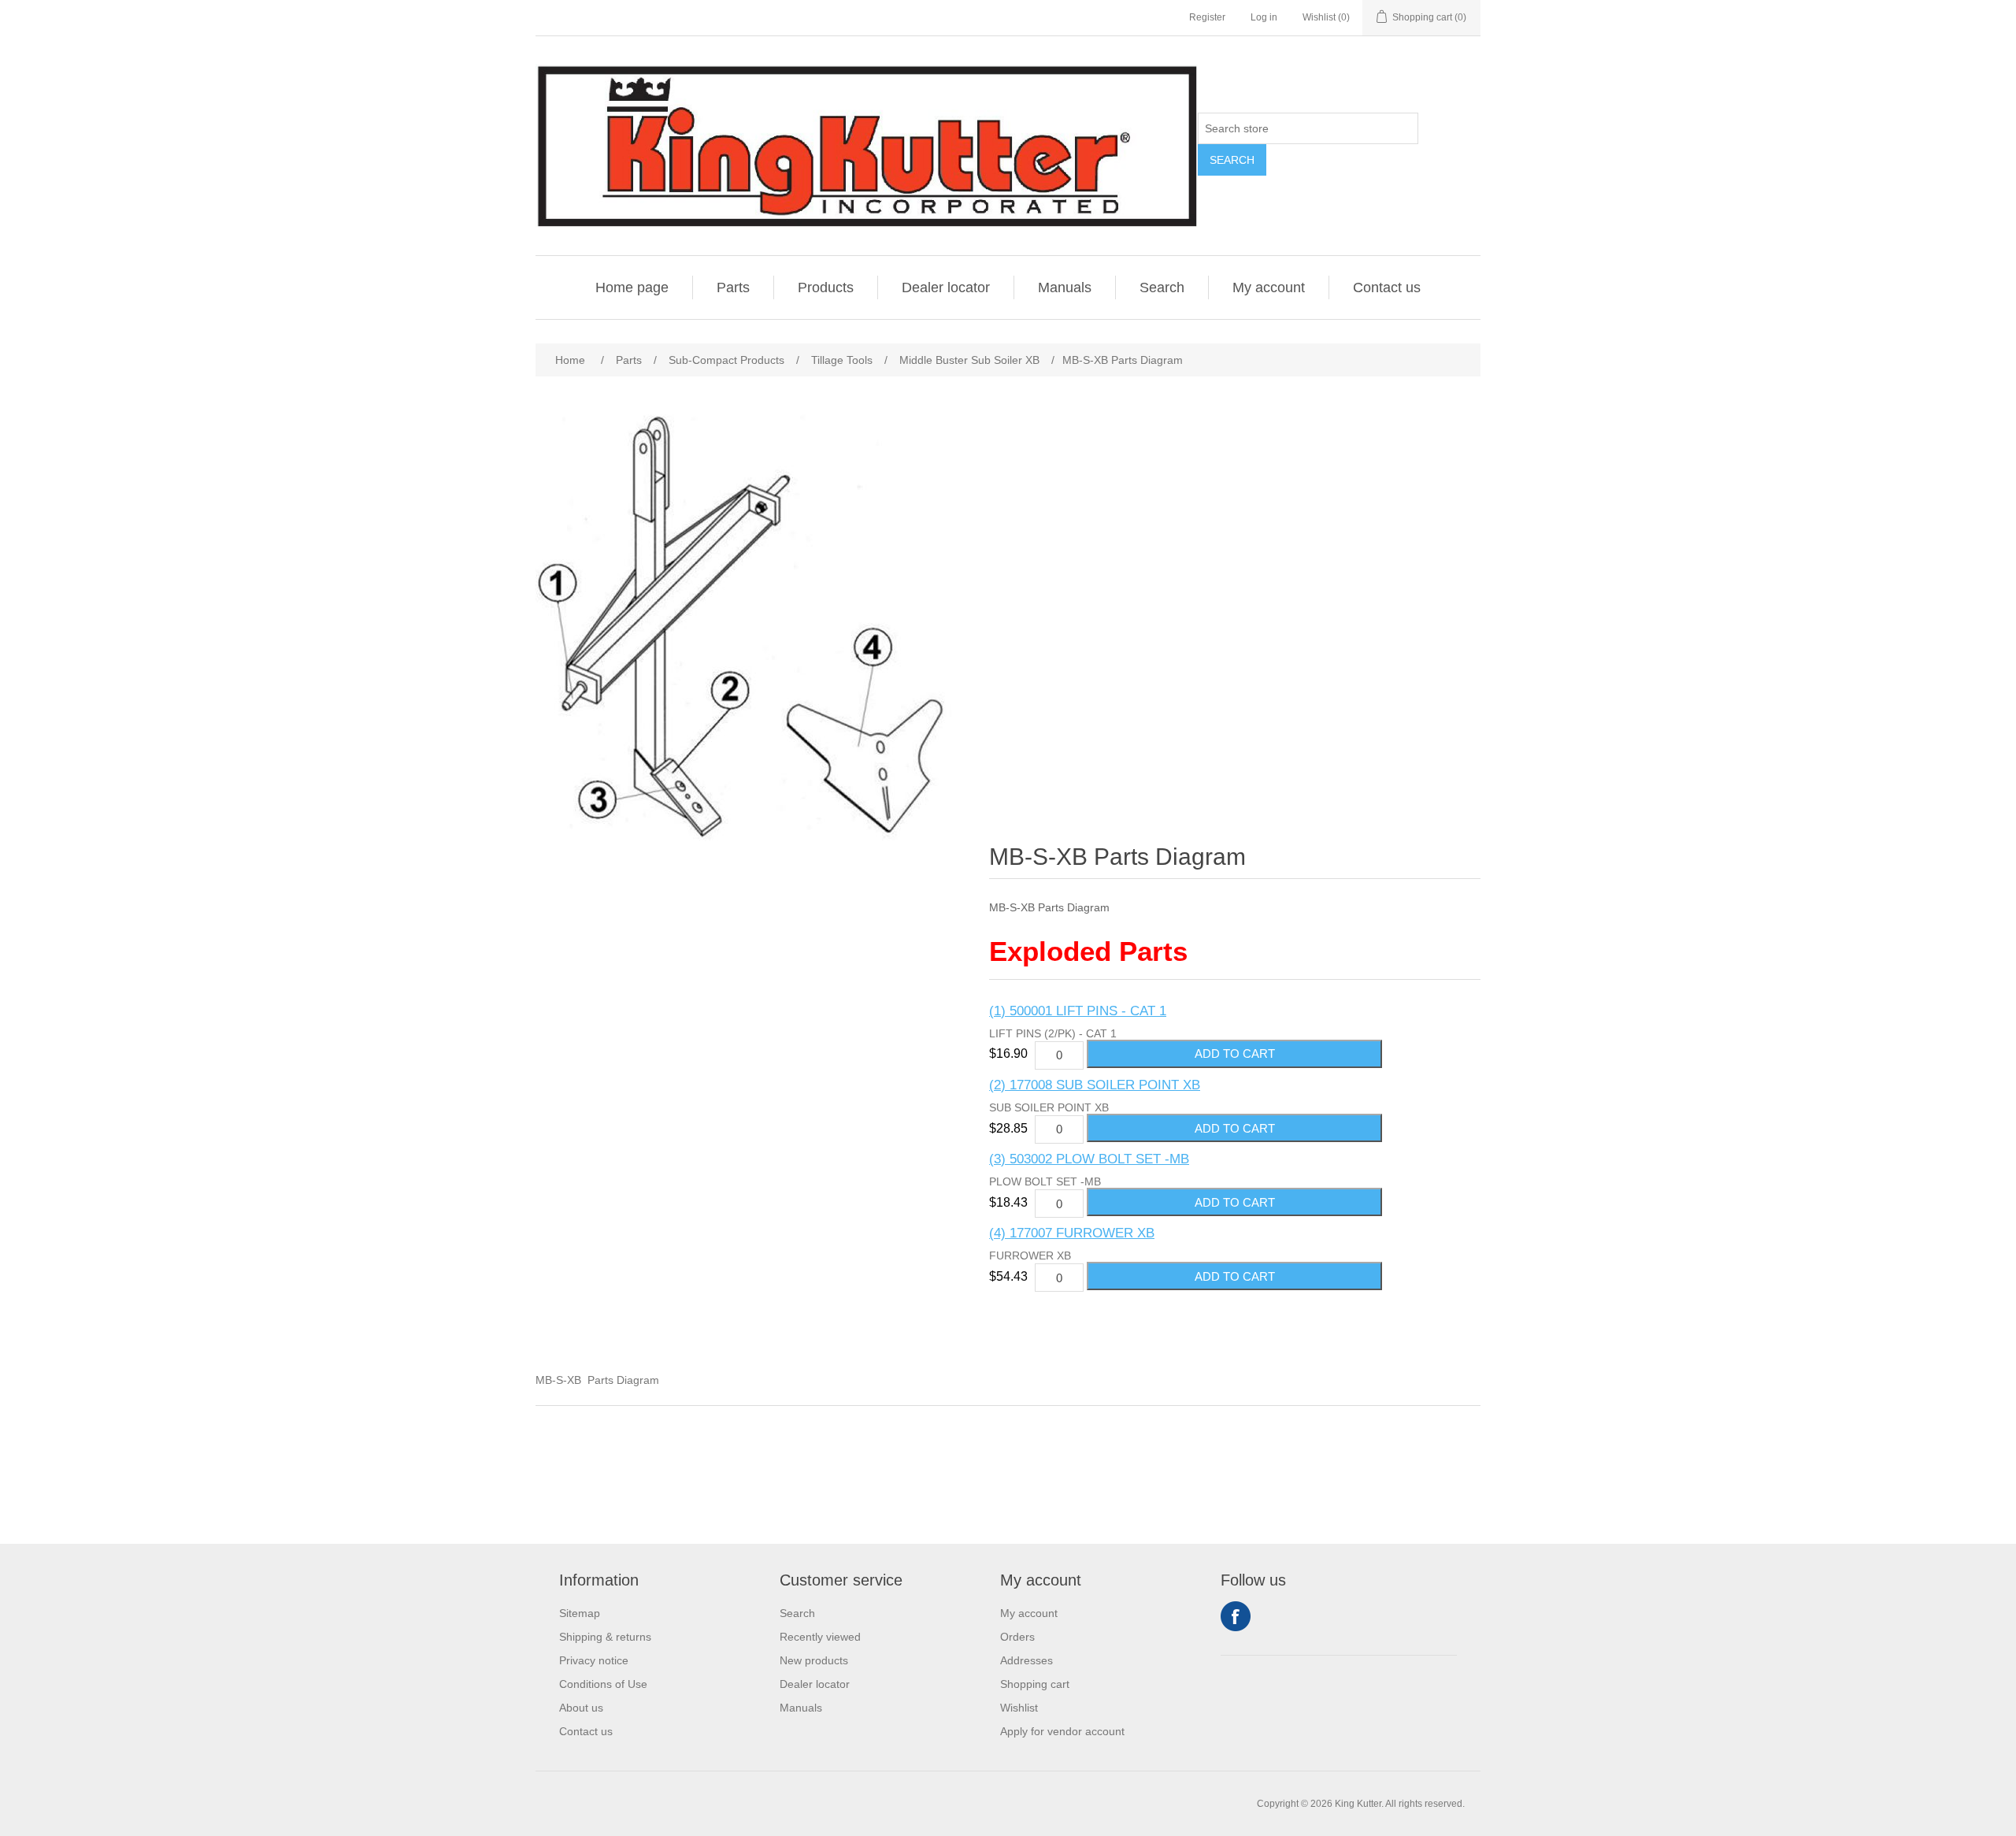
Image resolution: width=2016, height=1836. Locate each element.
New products (814, 1660)
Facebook (1236, 1616)
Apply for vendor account (1062, 1731)
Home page (632, 287)
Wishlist (1019, 1708)
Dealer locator (946, 287)
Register (1207, 17)
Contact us (1387, 287)
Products (826, 287)
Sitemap (580, 1613)
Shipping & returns (605, 1637)
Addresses (1027, 1660)
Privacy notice (594, 1660)
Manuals (1065, 287)
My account (1269, 287)
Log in (1264, 17)
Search (1232, 160)
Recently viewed (820, 1637)
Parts (733, 287)
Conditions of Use (603, 1684)
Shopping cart (1035, 1684)
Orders (1017, 1637)
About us (581, 1708)
